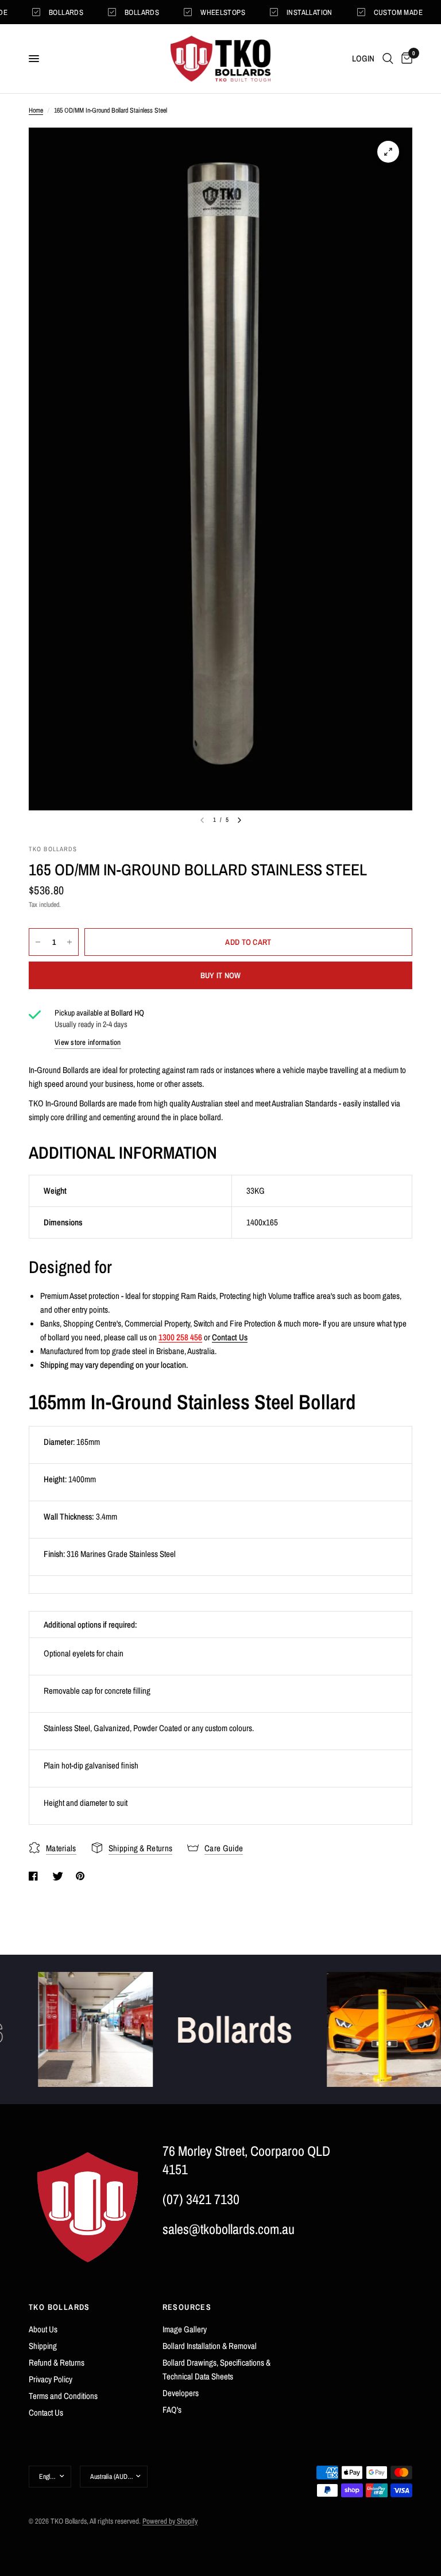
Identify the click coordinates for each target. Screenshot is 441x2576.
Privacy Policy (51, 2379)
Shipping (43, 2346)
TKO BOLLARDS (59, 2307)
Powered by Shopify (170, 2521)
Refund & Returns (57, 2362)
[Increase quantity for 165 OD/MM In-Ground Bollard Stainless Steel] (69, 942)
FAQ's (172, 2410)
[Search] (388, 59)
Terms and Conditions (63, 2396)
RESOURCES (187, 2307)
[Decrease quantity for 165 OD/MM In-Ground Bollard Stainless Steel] (38, 942)
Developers (181, 2393)
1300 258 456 (180, 1337)
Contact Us (230, 1337)
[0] (405, 59)
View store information (88, 1042)
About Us (43, 2329)
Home (36, 110)
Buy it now (221, 975)
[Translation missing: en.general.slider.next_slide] (239, 820)
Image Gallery (185, 2329)
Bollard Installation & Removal (210, 2346)
